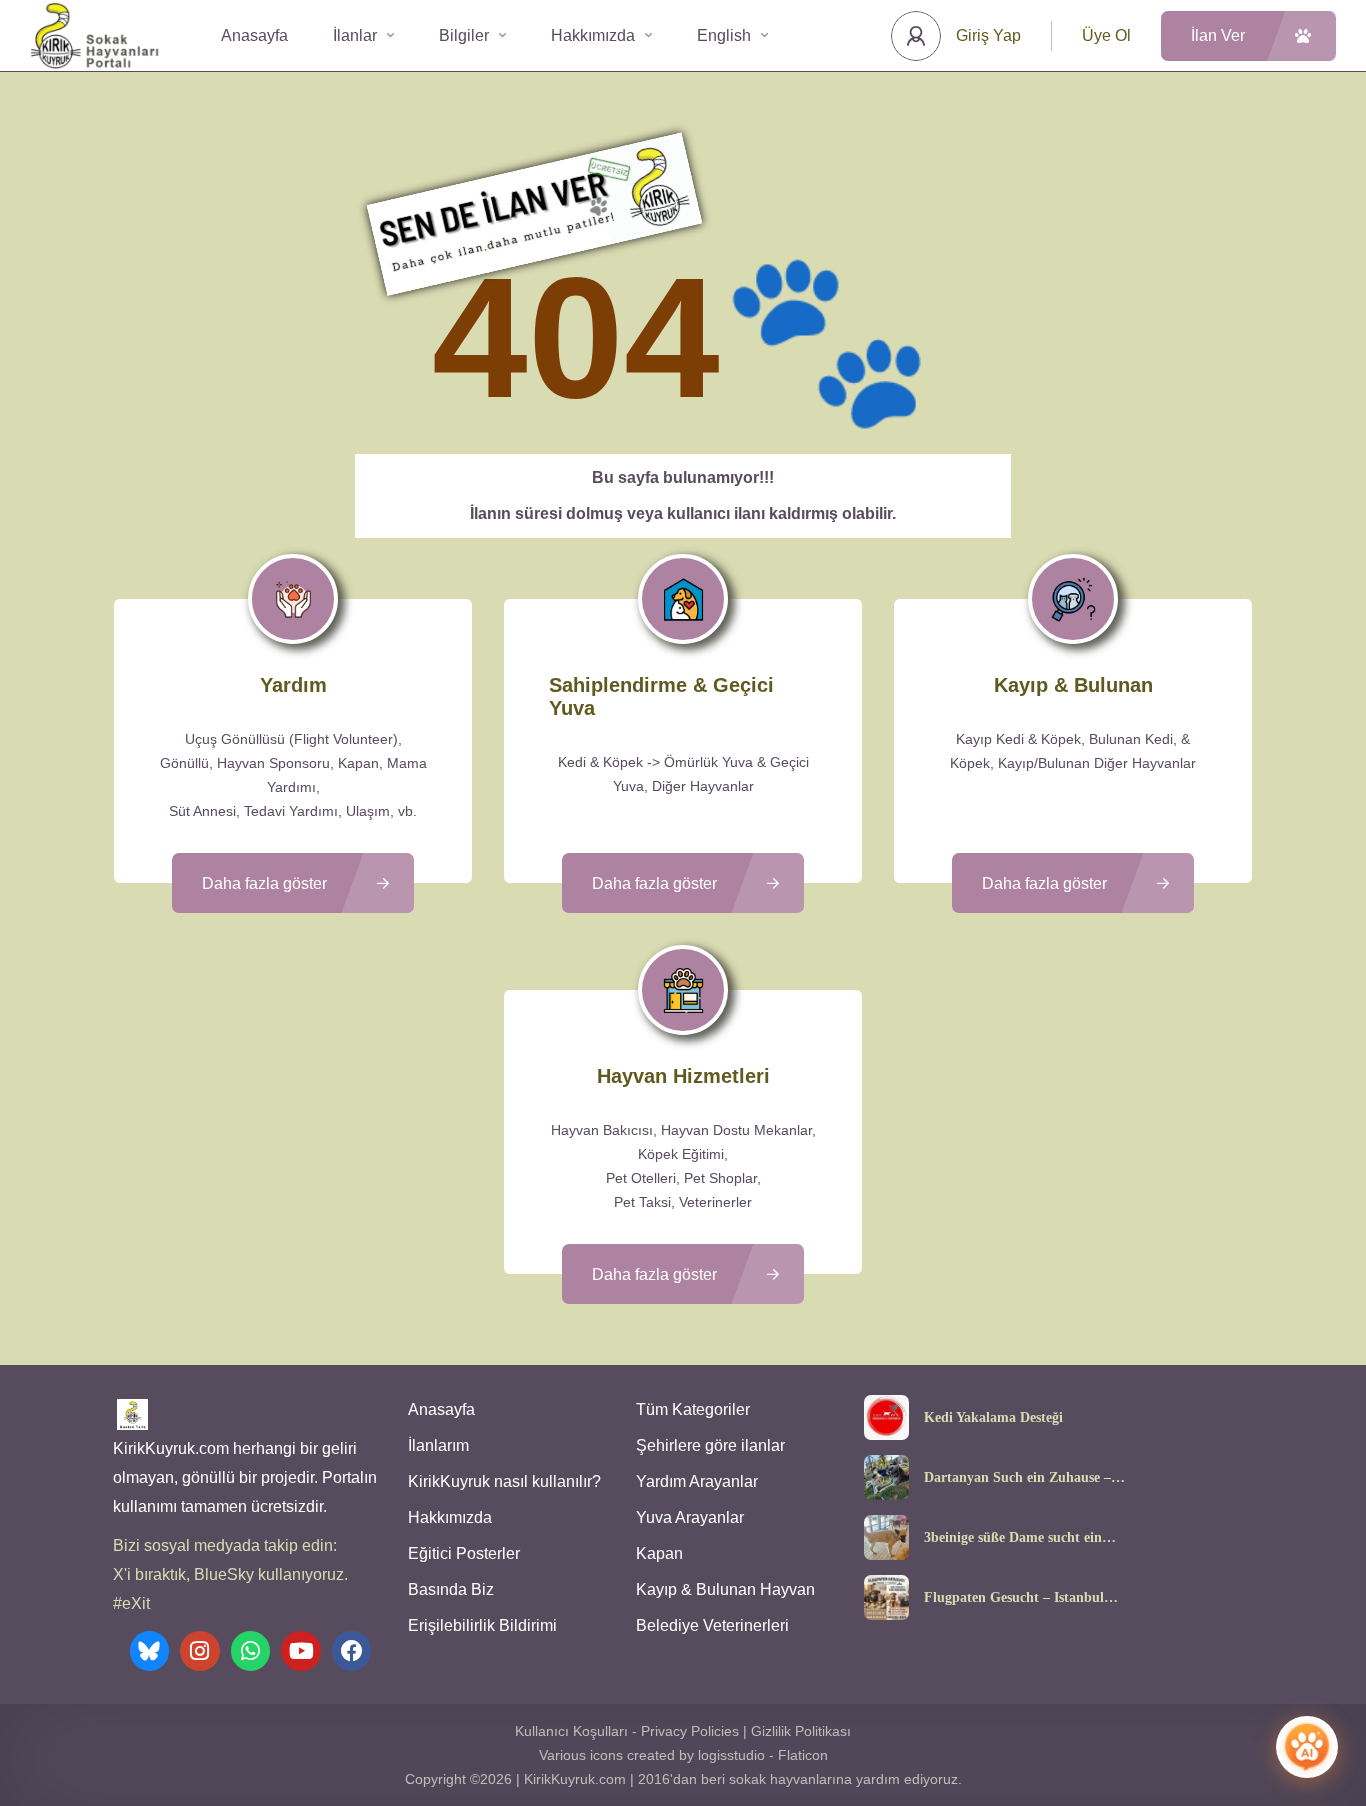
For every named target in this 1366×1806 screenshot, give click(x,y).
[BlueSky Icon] (150, 1651)
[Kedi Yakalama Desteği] (886, 1417)
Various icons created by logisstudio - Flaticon (683, 1755)
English (724, 35)
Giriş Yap (988, 35)
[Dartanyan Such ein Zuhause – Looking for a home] (886, 1477)
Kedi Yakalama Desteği (993, 1418)
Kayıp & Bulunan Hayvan (725, 1589)
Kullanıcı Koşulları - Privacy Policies (627, 1731)
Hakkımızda (593, 35)
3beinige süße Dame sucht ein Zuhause (1013, 1538)
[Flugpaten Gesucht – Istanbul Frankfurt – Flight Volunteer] (886, 1597)
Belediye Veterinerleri (712, 1625)
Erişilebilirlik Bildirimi (482, 1625)
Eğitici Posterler (464, 1553)
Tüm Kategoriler (693, 1409)
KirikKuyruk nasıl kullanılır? (504, 1481)
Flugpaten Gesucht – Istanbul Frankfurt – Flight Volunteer (1014, 1598)
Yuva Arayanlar (690, 1517)
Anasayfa (254, 35)
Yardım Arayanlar (697, 1481)
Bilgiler (464, 35)
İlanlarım (438, 1445)
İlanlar (355, 35)
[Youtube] (301, 1651)
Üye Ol (1106, 35)
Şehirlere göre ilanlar (710, 1445)
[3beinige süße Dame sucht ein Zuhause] (886, 1537)
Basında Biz (451, 1589)
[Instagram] (200, 1651)
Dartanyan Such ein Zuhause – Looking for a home (1017, 1478)
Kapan (659, 1553)
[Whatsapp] (251, 1651)
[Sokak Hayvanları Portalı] (95, 35)
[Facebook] (352, 1651)
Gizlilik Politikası (801, 1731)
